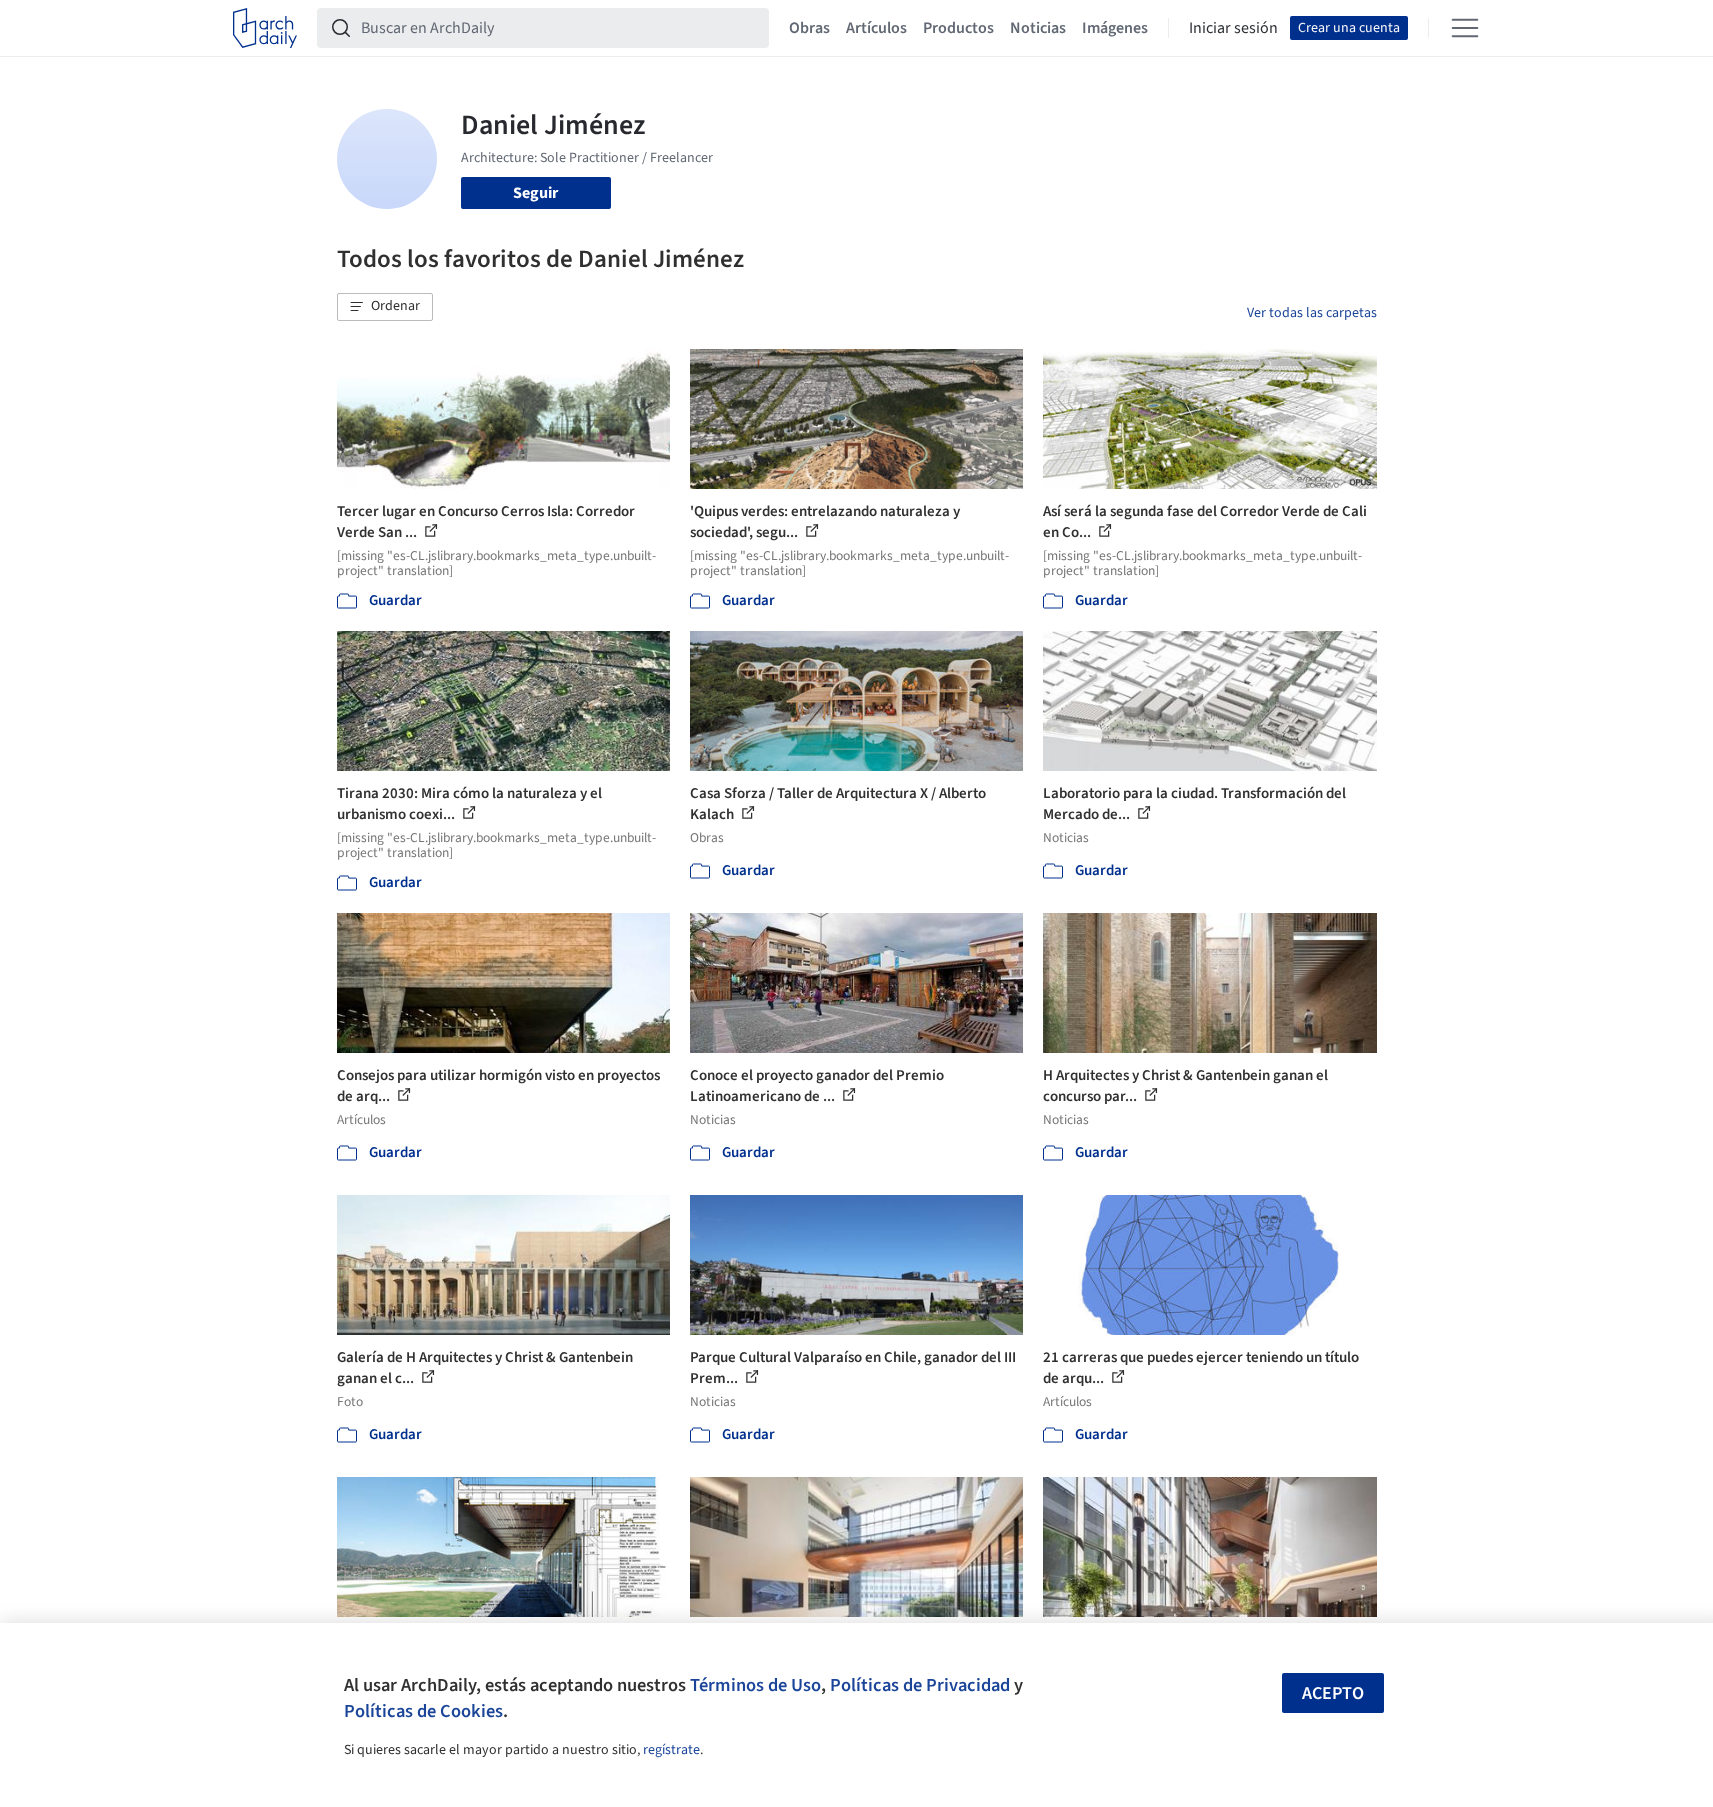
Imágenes (1115, 28)
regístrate (671, 1750)
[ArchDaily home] (265, 28)
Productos (958, 28)
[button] (385, 307)
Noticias (1038, 28)
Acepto (1333, 1693)
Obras (809, 28)
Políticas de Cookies (423, 1711)
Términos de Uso (755, 1685)
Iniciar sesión (1233, 28)
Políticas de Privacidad (920, 1685)
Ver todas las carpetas (1312, 313)
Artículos (876, 28)
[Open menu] (1465, 28)
